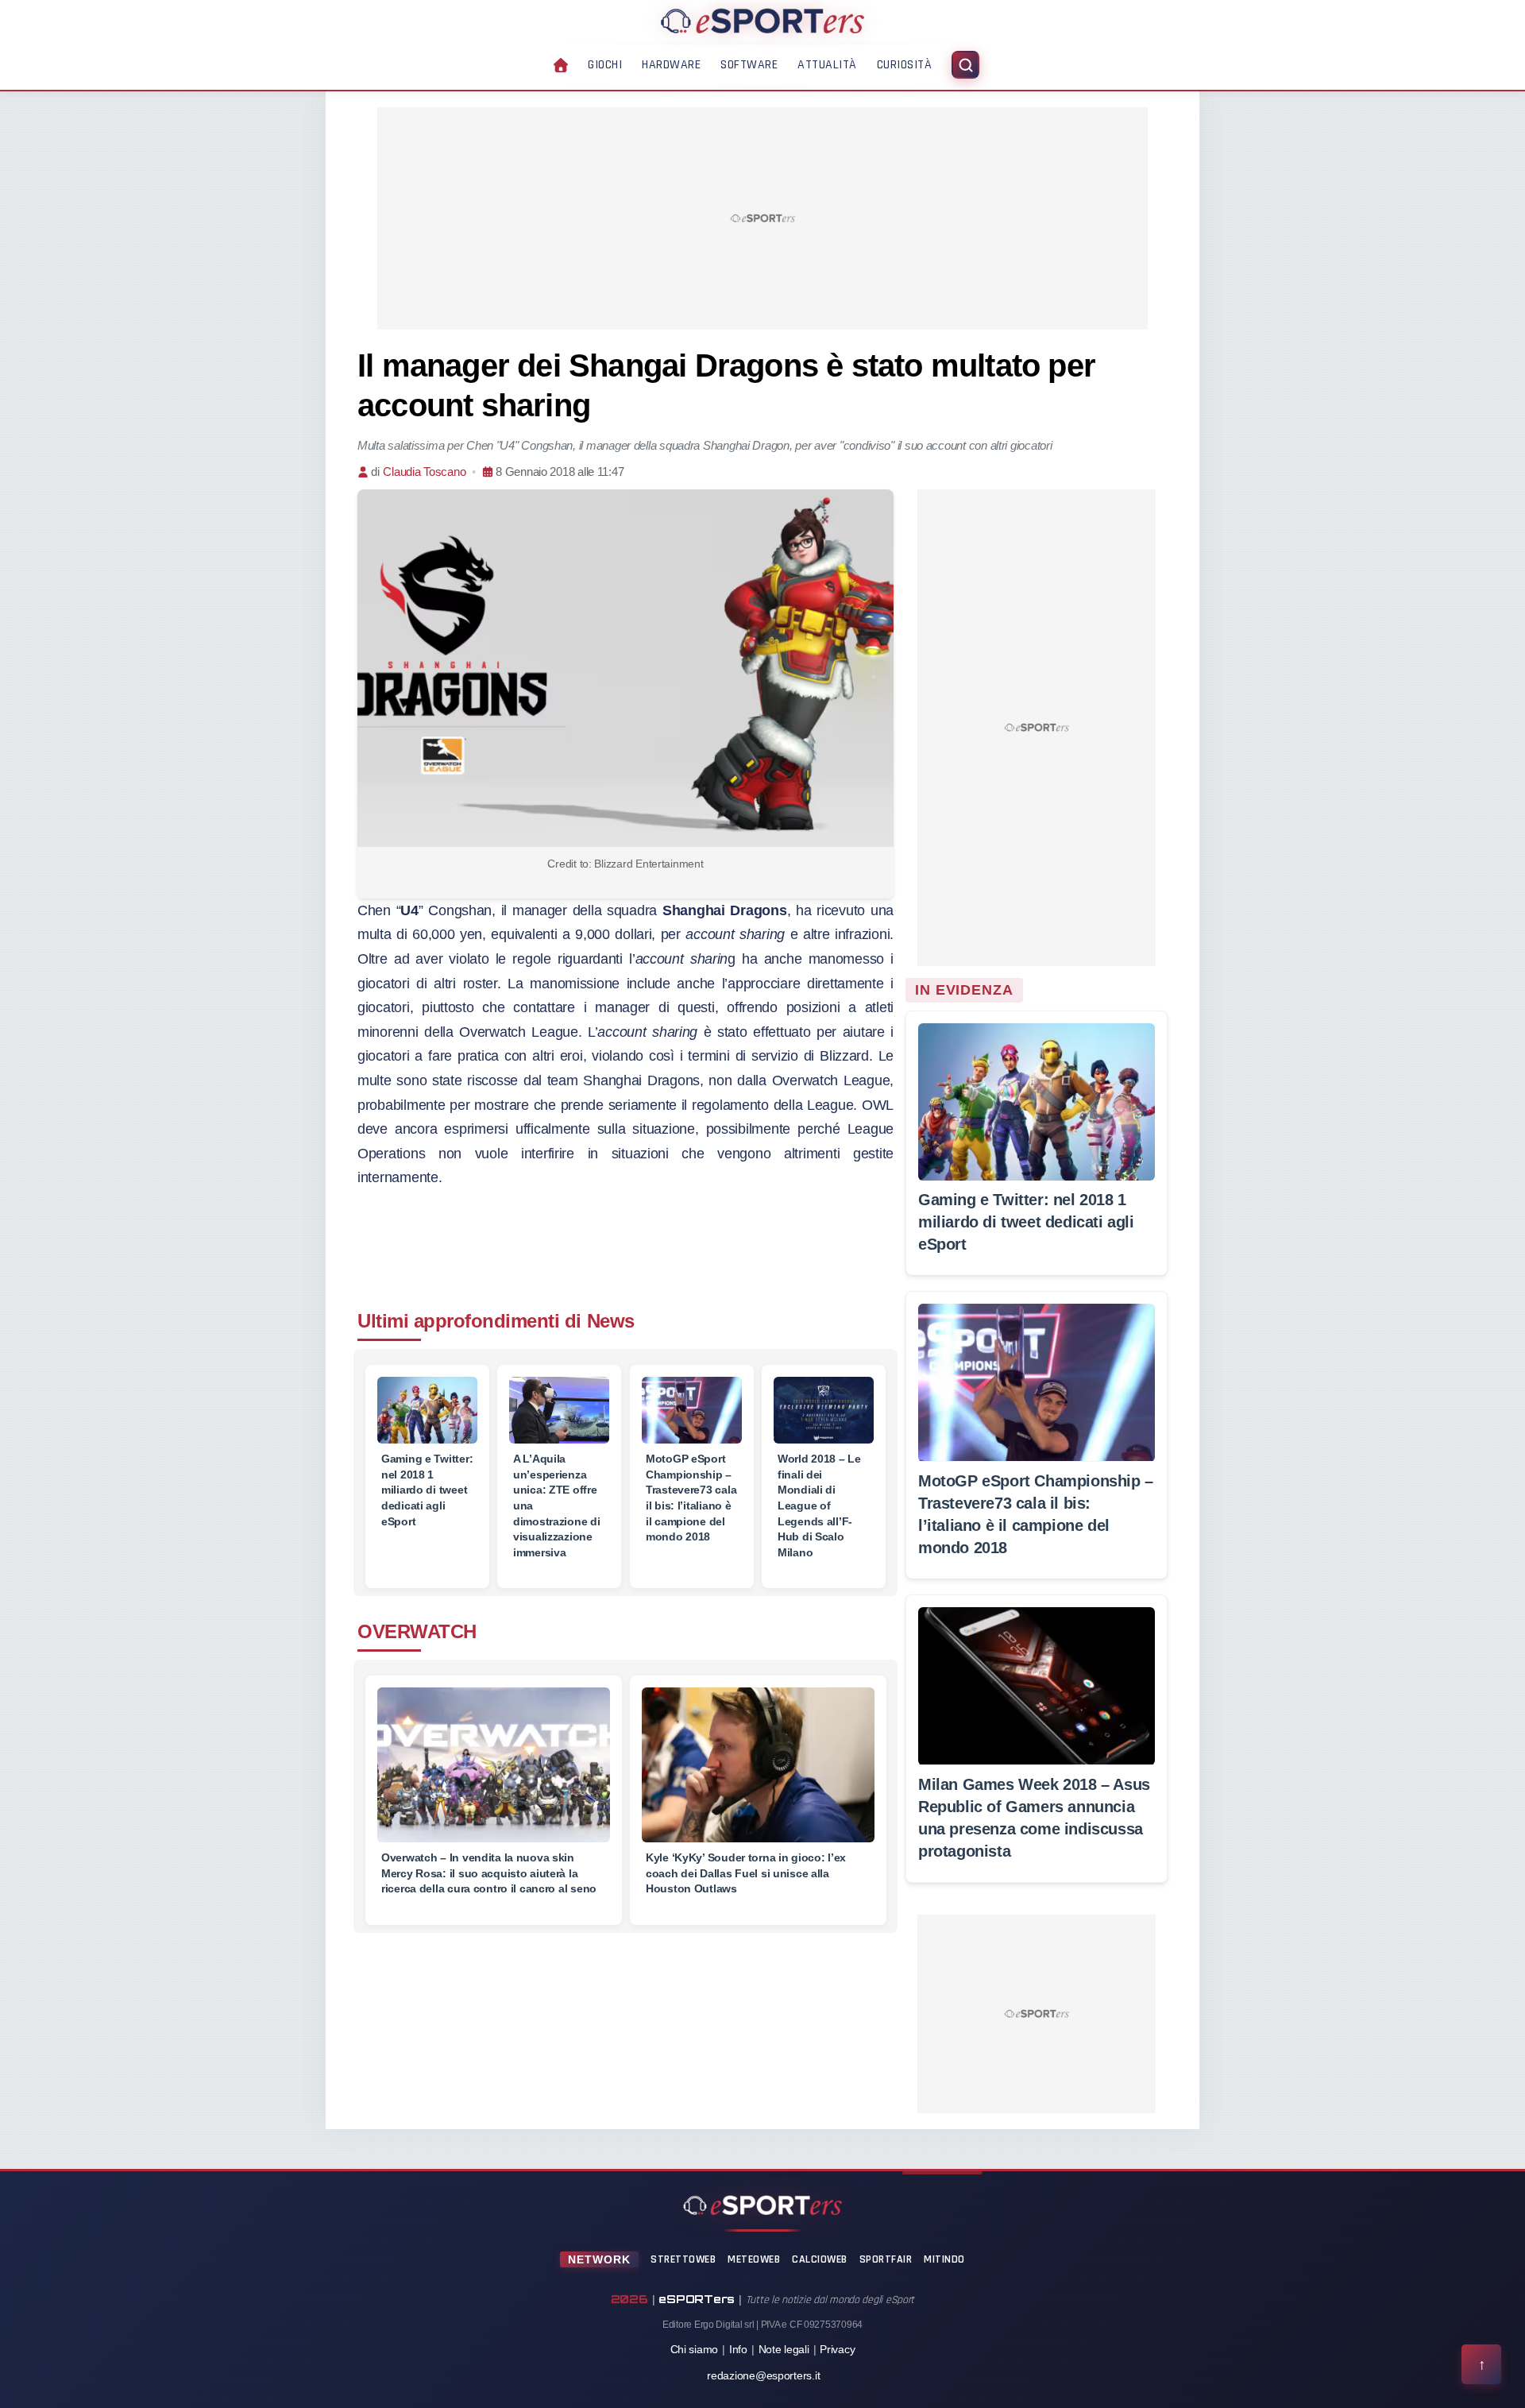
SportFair (886, 2259)
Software (749, 65)
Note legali (784, 2349)
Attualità (827, 65)
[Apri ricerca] (965, 65)
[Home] (762, 21)
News (611, 1321)
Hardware (671, 65)
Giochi (605, 65)
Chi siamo (695, 2349)
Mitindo (944, 2259)
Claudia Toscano (424, 472)
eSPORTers (697, 2299)
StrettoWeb (683, 2259)
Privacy (837, 2349)
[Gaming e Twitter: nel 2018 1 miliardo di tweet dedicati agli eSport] (427, 1410)
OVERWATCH (417, 1631)
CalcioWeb (820, 2259)
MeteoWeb (754, 2259)
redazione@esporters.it (763, 2375)
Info (738, 2349)
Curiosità (905, 65)
